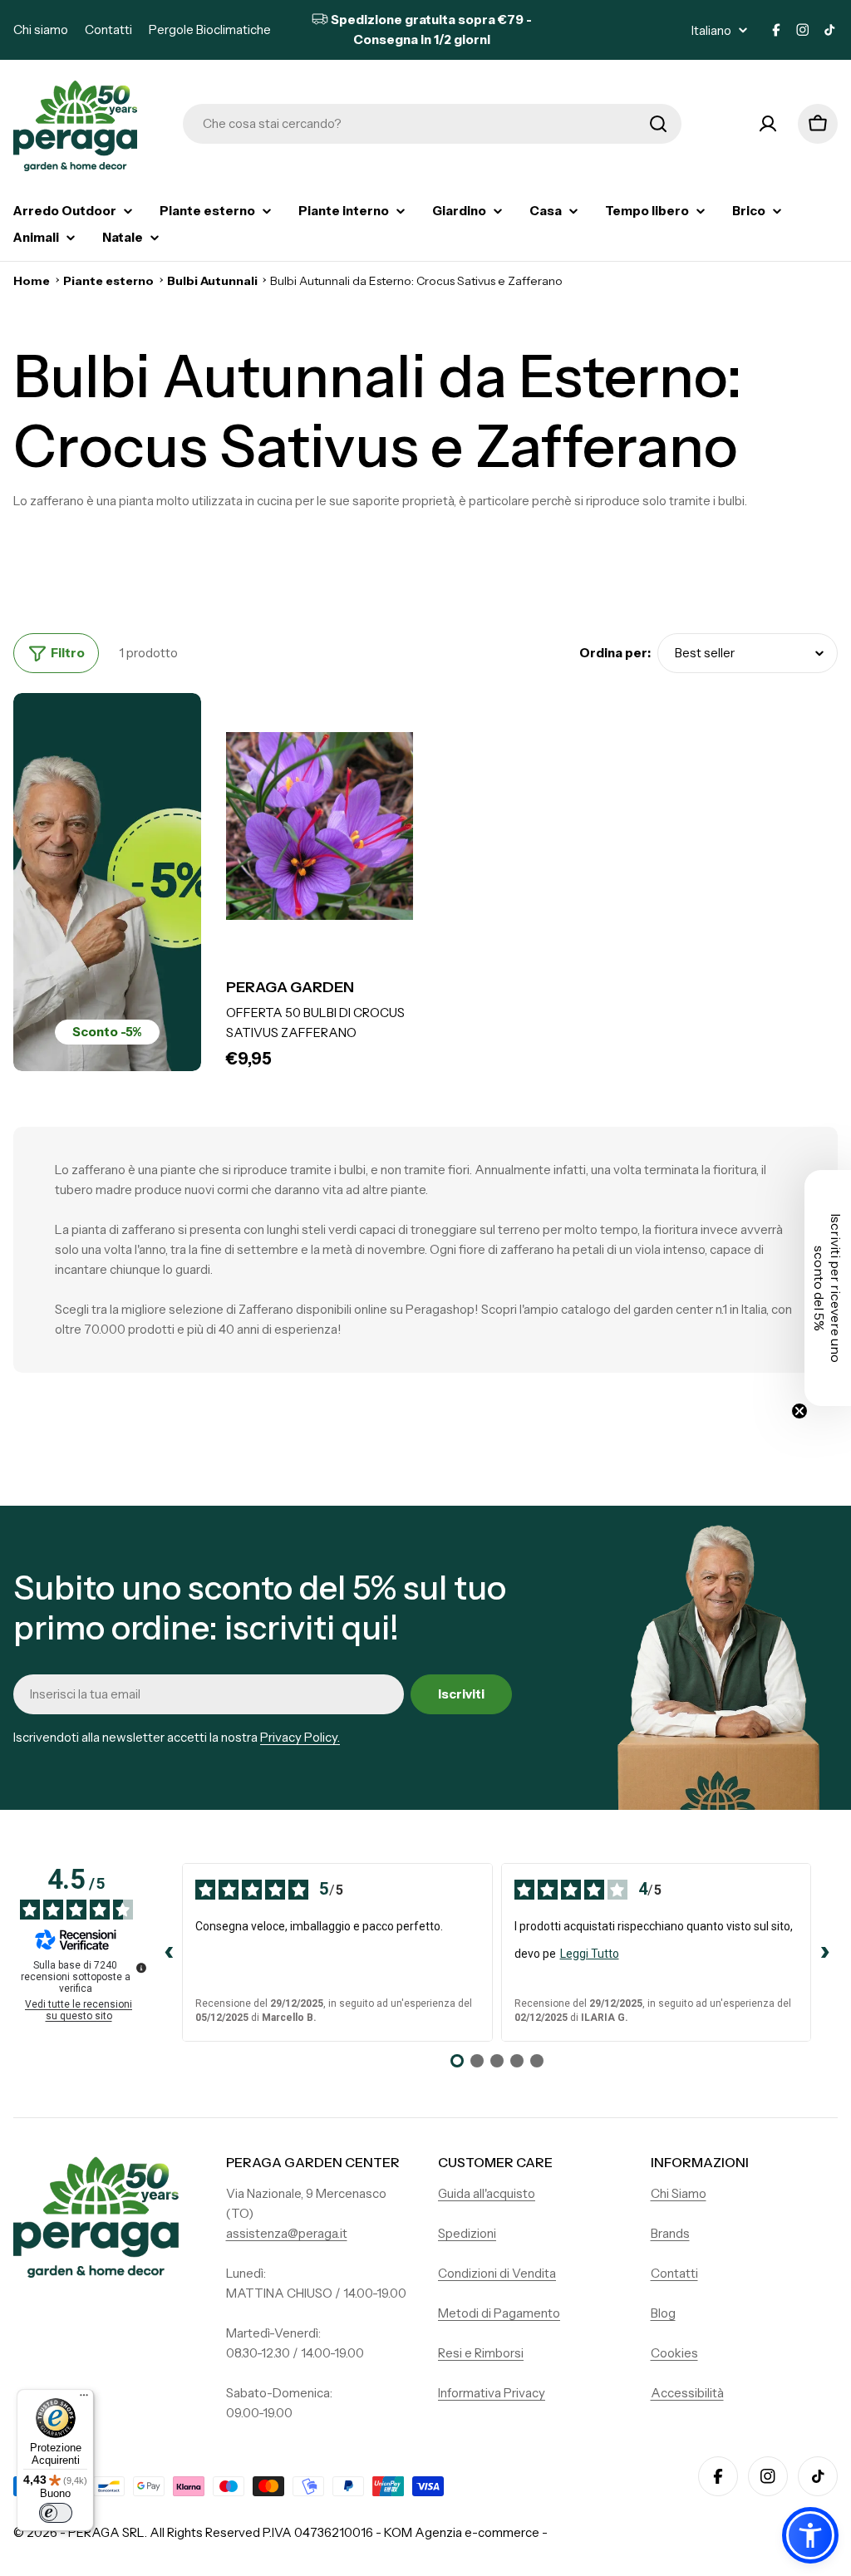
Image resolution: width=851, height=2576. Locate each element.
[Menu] (84, 2399)
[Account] (768, 124)
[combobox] (432, 124)
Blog (663, 2313)
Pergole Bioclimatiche (210, 29)
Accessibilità (687, 2393)
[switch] (56, 2513)
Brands (670, 2233)
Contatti (108, 29)
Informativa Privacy (492, 2393)
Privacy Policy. (300, 1737)
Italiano (711, 30)
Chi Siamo (679, 2193)
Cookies (674, 2353)
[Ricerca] (658, 124)
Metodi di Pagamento (499, 2313)
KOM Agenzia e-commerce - (466, 2532)
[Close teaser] (799, 1411)
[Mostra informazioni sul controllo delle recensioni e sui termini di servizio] (141, 1968)
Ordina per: (615, 653)
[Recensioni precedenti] (169, 1953)
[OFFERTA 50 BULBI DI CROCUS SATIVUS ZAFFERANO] (320, 826)
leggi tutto (590, 1954)
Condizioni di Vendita (497, 2273)
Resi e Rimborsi (481, 2353)
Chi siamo (41, 29)
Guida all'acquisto (487, 2193)
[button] (810, 2535)
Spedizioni (467, 2233)
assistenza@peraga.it (287, 2233)
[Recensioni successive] (824, 1953)
